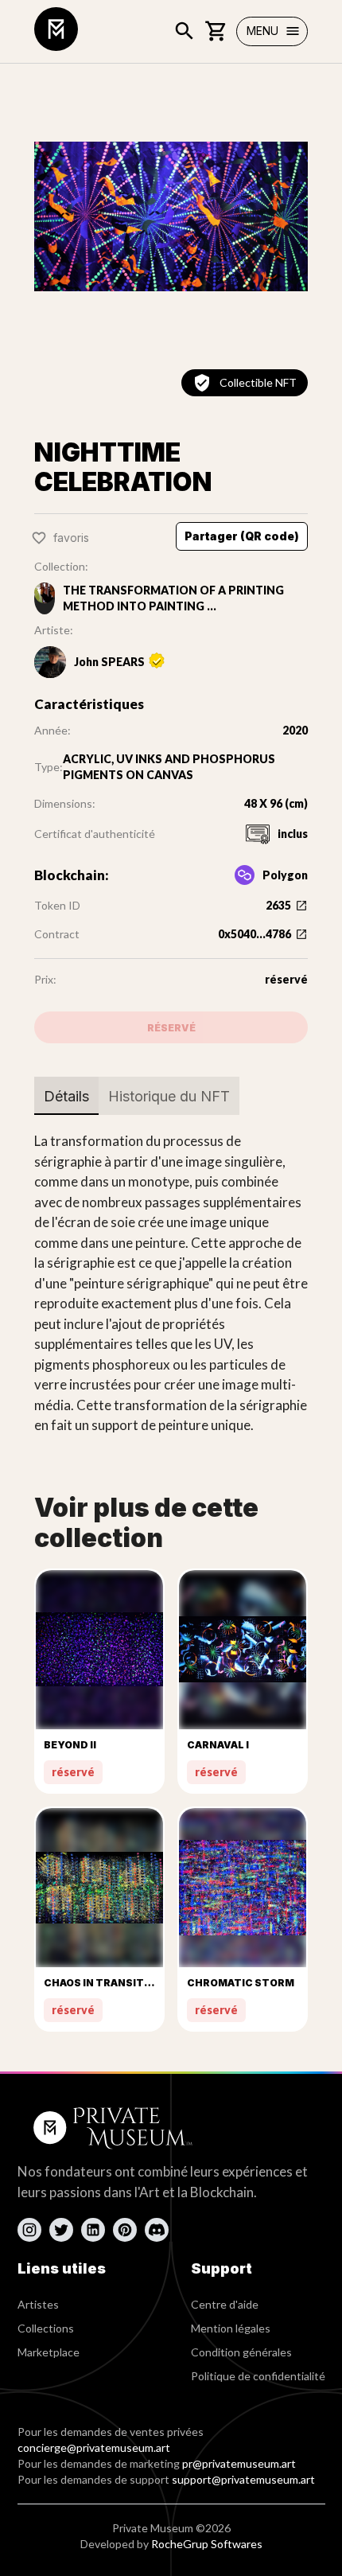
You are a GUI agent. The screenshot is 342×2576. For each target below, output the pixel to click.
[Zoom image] (171, 216)
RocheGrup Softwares (207, 2544)
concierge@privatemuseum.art (94, 2447)
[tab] (66, 1096)
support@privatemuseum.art (243, 2479)
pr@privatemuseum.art (239, 2463)
